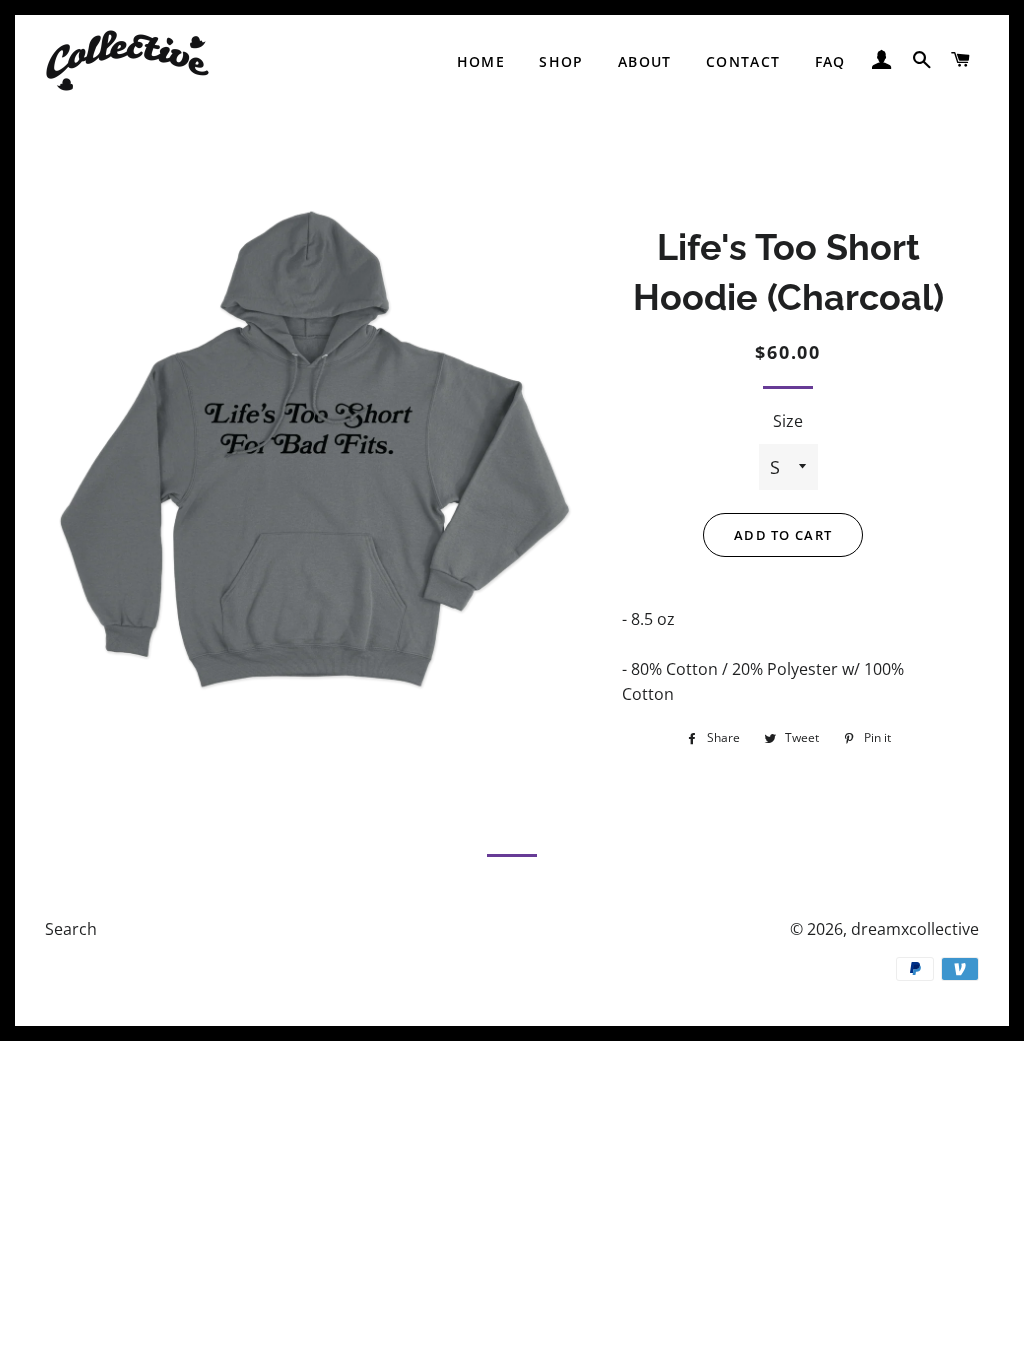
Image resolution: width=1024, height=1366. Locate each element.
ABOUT (645, 61)
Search (71, 929)
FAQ (830, 61)
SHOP (561, 61)
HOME (481, 61)
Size (788, 421)
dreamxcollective (915, 929)
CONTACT (743, 61)
